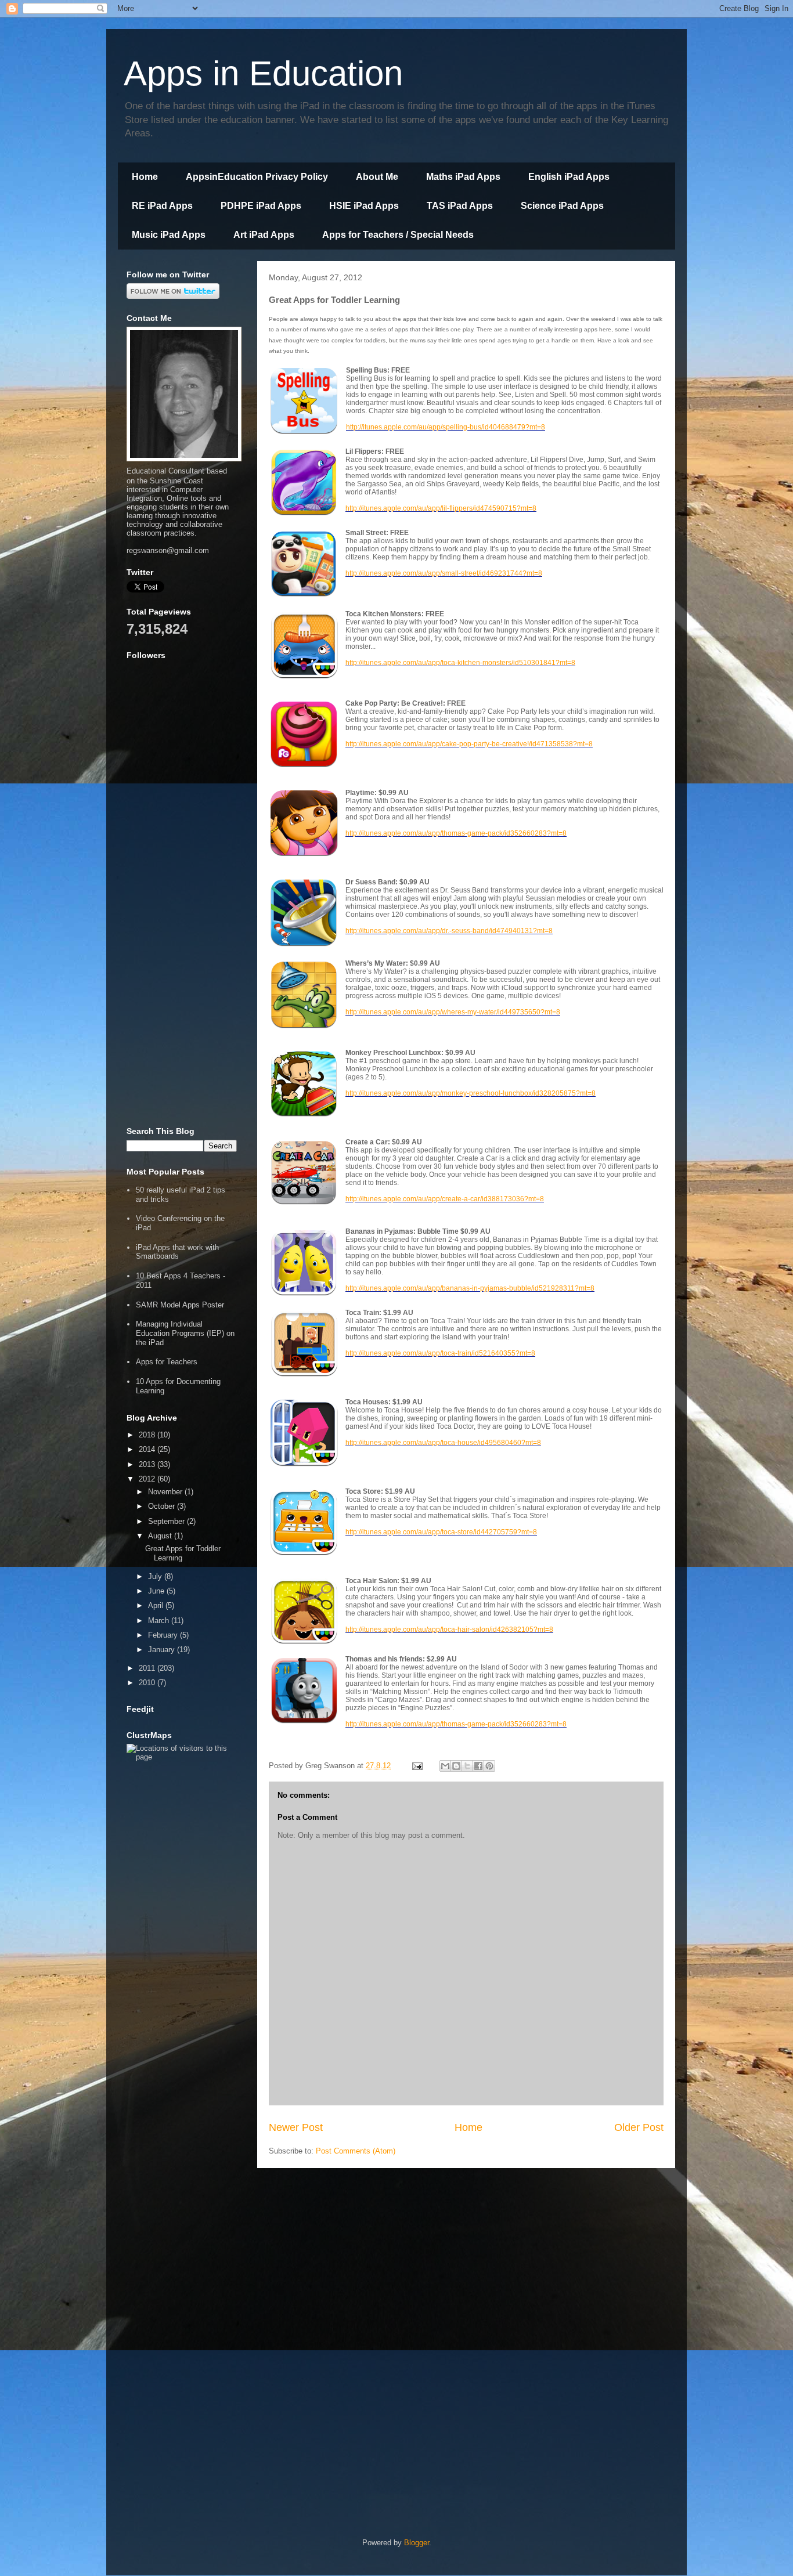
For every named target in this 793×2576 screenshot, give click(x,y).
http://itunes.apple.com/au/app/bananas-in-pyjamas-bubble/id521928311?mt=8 (470, 1288)
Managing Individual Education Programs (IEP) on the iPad (185, 1333)
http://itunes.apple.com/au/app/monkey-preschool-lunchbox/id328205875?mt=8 (471, 1093)
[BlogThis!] (456, 1766)
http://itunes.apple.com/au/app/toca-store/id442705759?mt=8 (441, 1532)
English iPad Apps (569, 177)
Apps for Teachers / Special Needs (398, 235)
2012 (148, 1479)
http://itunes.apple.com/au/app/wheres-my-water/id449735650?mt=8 (453, 1012)
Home (145, 177)
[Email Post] (417, 1766)
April (157, 1605)
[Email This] (445, 1766)
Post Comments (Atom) (356, 2151)
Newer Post (296, 2127)
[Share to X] (467, 1766)
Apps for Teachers (167, 1362)
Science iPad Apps (562, 206)
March (160, 1621)
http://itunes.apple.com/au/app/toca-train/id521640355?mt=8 (440, 1353)
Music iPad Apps (169, 235)
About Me (377, 177)
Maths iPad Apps (463, 177)
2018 (148, 1435)
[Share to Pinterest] (489, 1766)
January (163, 1650)
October (163, 1506)
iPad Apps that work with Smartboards (177, 1252)
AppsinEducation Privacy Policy (257, 177)
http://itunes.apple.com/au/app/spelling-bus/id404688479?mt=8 (446, 427)
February (164, 1635)
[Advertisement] (182, 940)
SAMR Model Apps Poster (180, 1305)
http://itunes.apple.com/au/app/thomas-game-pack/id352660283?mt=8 (456, 833)
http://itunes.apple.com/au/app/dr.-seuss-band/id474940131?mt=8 (449, 931)
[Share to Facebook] (478, 1766)
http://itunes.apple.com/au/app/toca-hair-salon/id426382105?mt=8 (449, 1630)
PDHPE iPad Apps (261, 206)
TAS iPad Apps (460, 206)
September (167, 1521)
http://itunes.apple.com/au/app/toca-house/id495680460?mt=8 (443, 1443)
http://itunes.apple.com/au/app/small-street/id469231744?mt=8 (444, 573)
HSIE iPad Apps (364, 206)
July (156, 1576)
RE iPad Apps (162, 206)
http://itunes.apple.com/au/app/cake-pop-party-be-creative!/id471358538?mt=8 (469, 744)
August (161, 1536)
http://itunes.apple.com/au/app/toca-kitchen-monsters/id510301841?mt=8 (460, 663)
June (157, 1591)
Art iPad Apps (264, 235)
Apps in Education (263, 73)
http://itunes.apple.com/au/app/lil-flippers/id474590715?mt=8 (441, 508)
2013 (148, 1464)
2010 (148, 1683)
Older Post (639, 2127)
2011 (148, 1668)
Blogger (417, 2543)
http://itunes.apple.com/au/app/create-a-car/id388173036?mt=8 (445, 1199)
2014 (148, 1449)
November (166, 1492)
